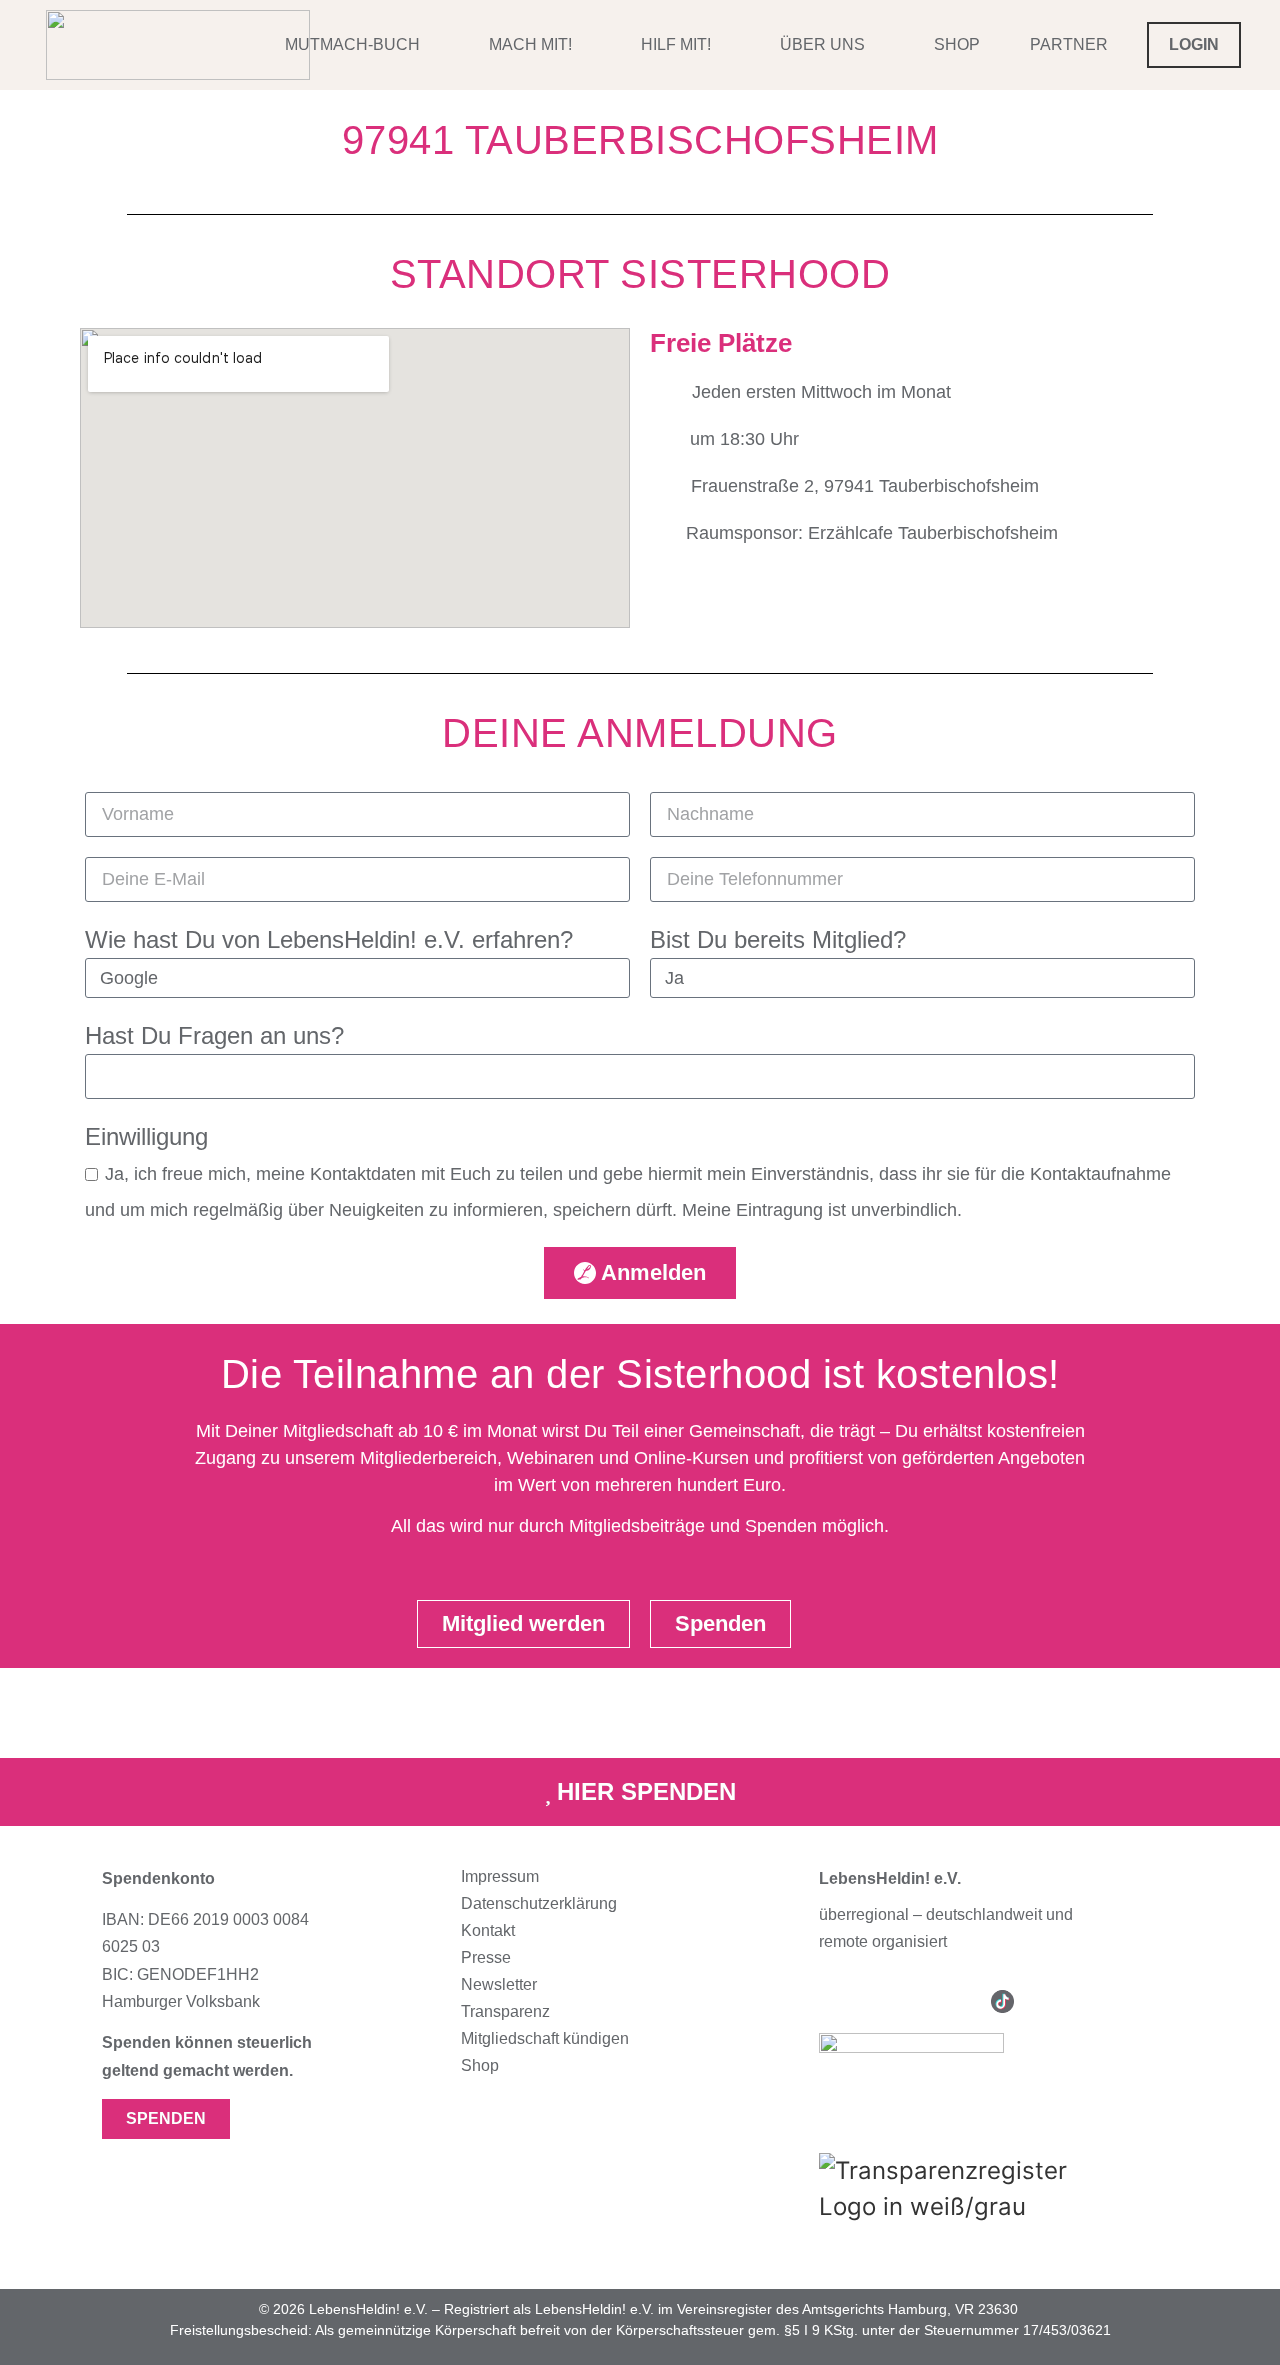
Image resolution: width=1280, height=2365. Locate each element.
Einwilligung (146, 1136)
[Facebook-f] (873, 2001)
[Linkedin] (959, 2001)
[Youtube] (916, 2001)
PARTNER (1069, 44)
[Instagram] (830, 2001)
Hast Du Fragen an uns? (214, 1035)
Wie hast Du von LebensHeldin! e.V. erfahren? (329, 939)
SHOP (957, 44)
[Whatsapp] (1045, 2001)
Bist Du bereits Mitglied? (778, 939)
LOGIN (1194, 44)
